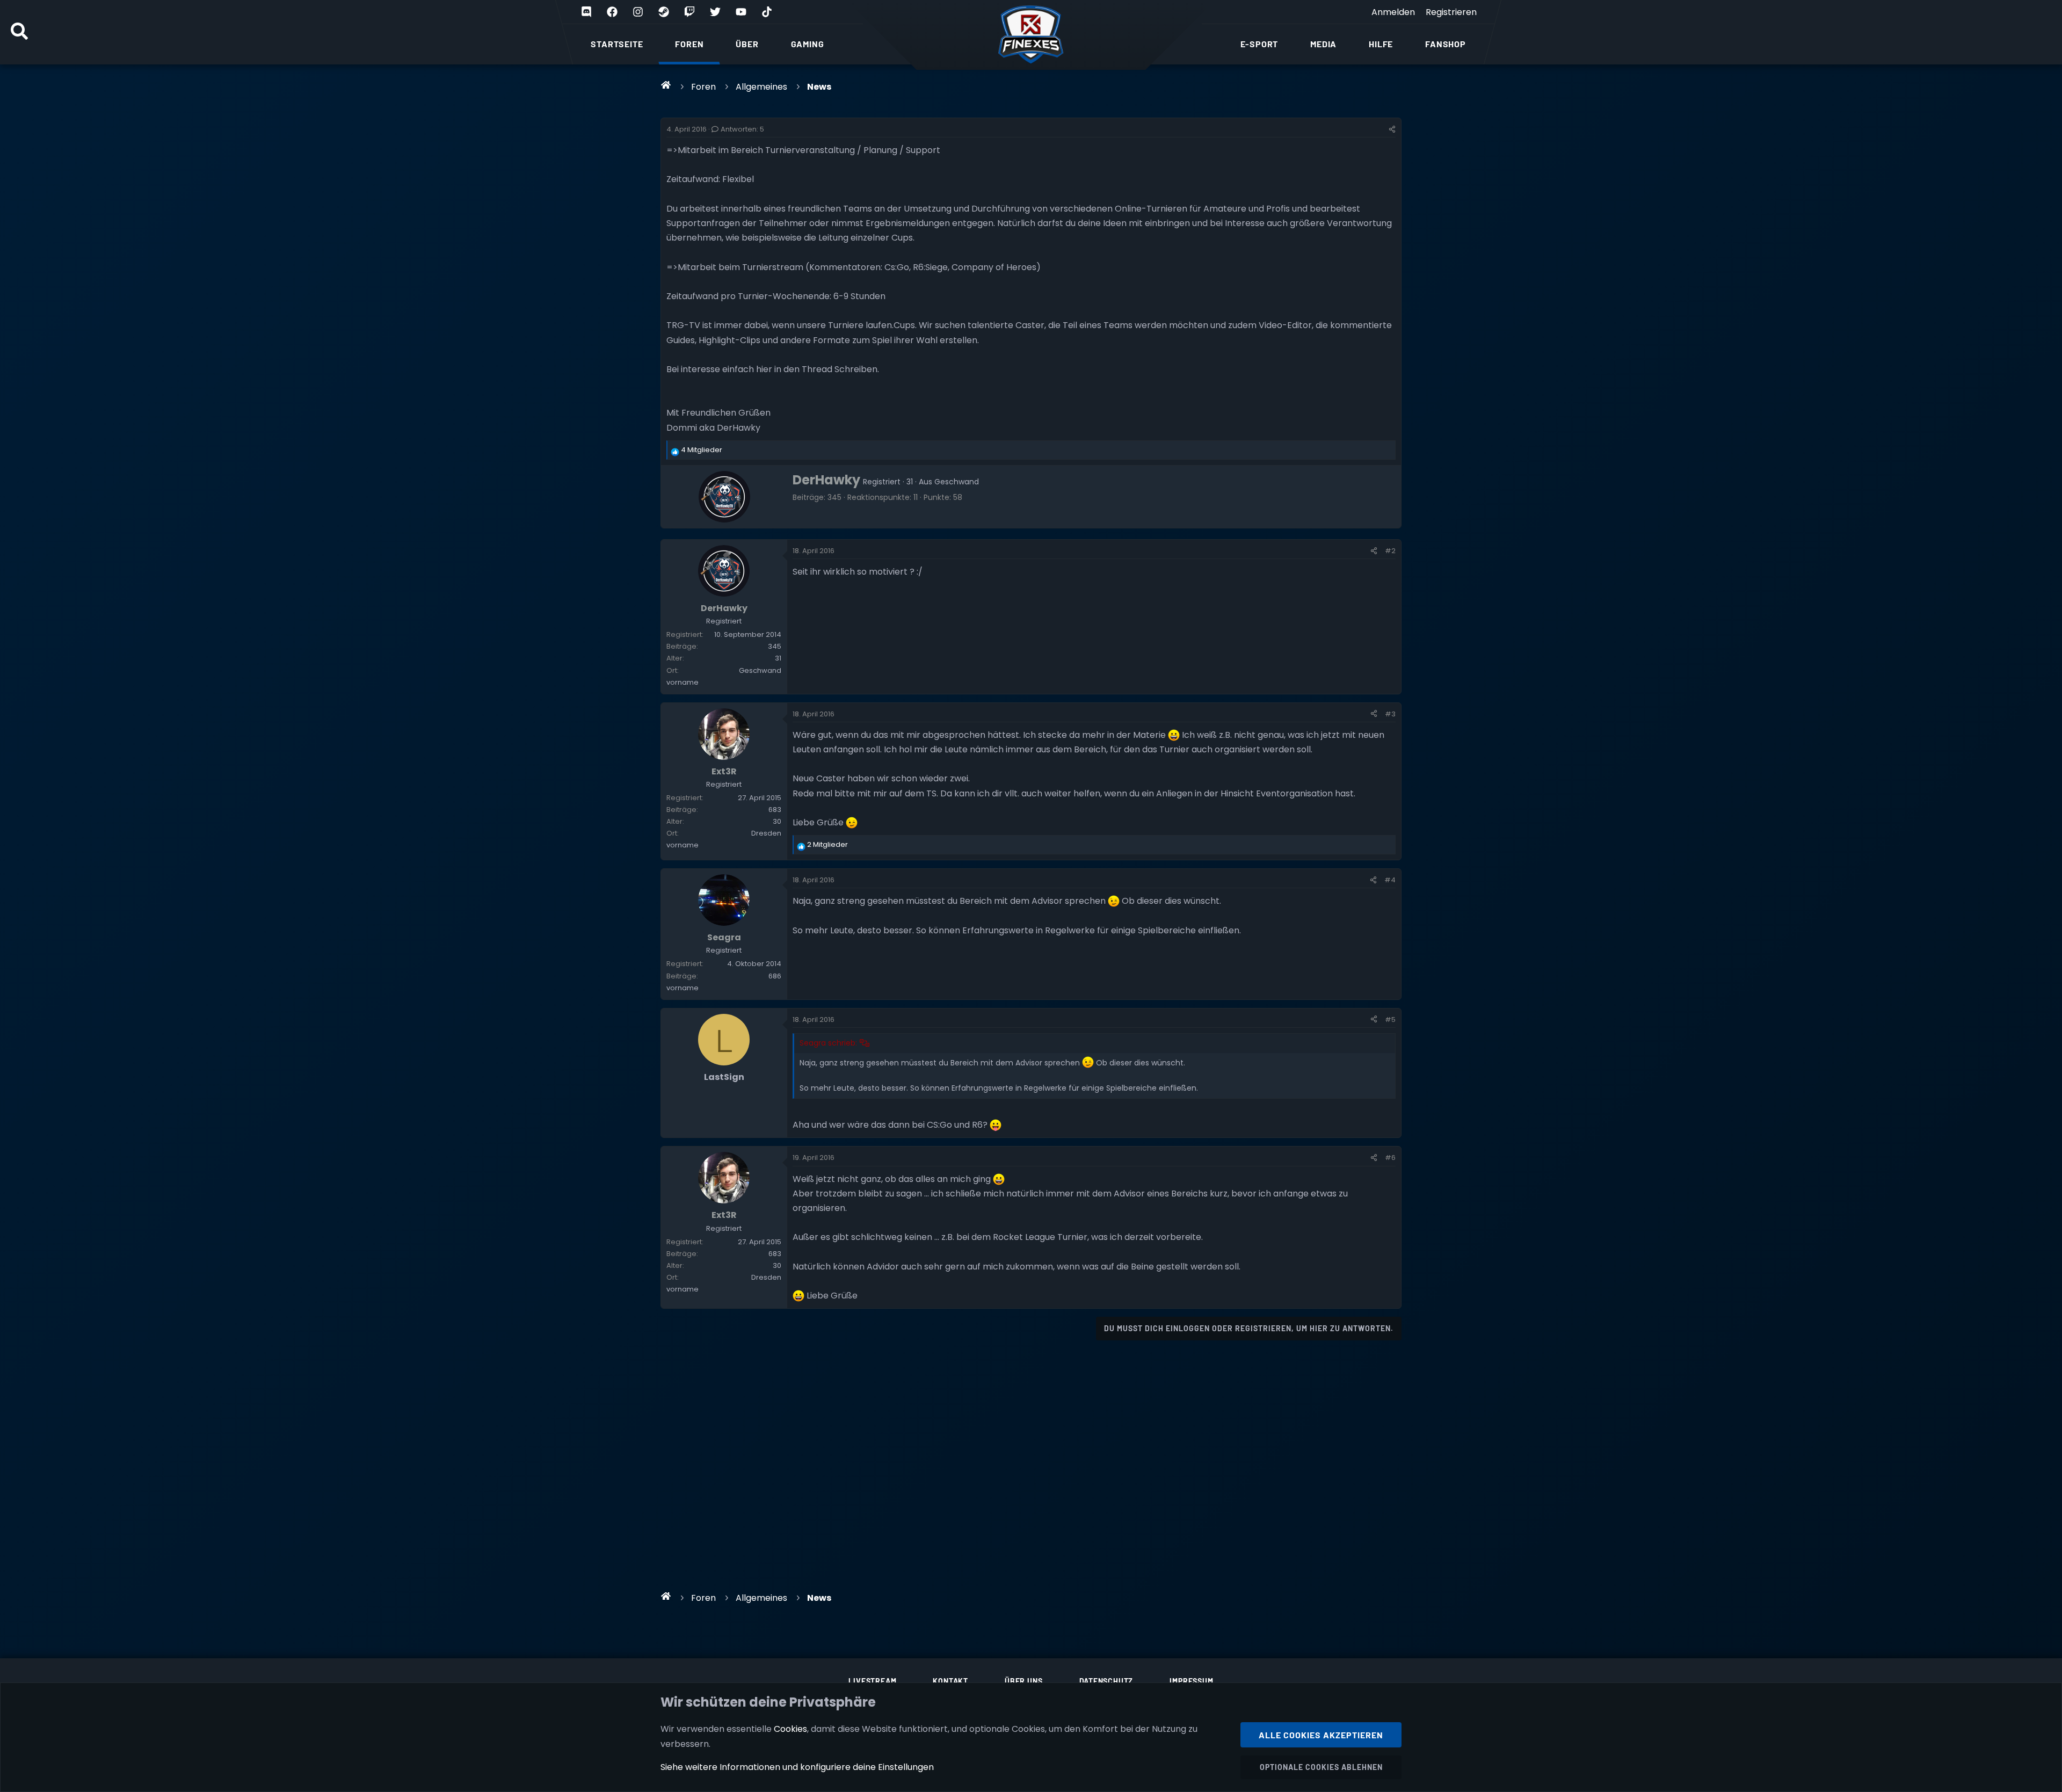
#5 (1390, 1020)
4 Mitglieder (702, 450)
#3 (1390, 714)
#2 (1390, 551)
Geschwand (957, 482)
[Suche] (19, 32)
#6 (1390, 1158)
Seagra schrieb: (828, 1043)
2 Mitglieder (827, 844)
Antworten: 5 (742, 129)
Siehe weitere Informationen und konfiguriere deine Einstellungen (797, 1767)
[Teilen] (1392, 129)
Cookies (790, 1729)
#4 (1390, 880)
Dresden (766, 833)
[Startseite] (666, 85)
